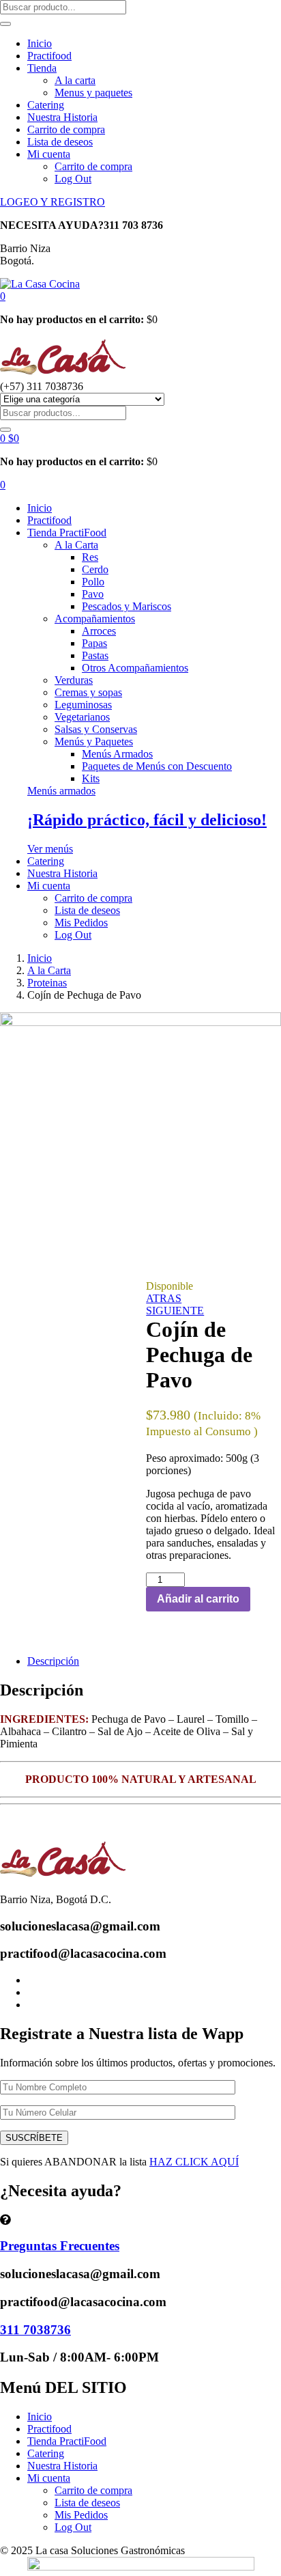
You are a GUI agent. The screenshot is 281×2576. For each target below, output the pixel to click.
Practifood (49, 56)
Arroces (99, 631)
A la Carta (76, 545)
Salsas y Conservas (96, 729)
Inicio (40, 43)
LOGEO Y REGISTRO (53, 202)
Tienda (42, 68)
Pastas (95, 655)
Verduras (74, 680)
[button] (3, 296)
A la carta (75, 80)
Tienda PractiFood (67, 532)
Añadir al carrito (198, 1599)
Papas (94, 643)
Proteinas (47, 983)
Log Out (73, 179)
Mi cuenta (49, 154)
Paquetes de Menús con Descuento (157, 766)
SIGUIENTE (175, 1311)
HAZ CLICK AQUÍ (194, 2162)
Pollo (93, 582)
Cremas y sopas (88, 692)
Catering (46, 105)
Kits (91, 778)
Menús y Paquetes (94, 742)
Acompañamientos (95, 619)
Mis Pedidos (81, 923)
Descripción (53, 1661)
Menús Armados (117, 754)
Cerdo (95, 569)
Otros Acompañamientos (135, 668)
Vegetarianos (82, 717)
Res (90, 557)
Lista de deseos (60, 142)
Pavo (93, 594)
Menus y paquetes (93, 93)
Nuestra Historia (62, 117)
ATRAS (164, 1298)
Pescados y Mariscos (127, 606)
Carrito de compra (66, 129)
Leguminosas (83, 705)
